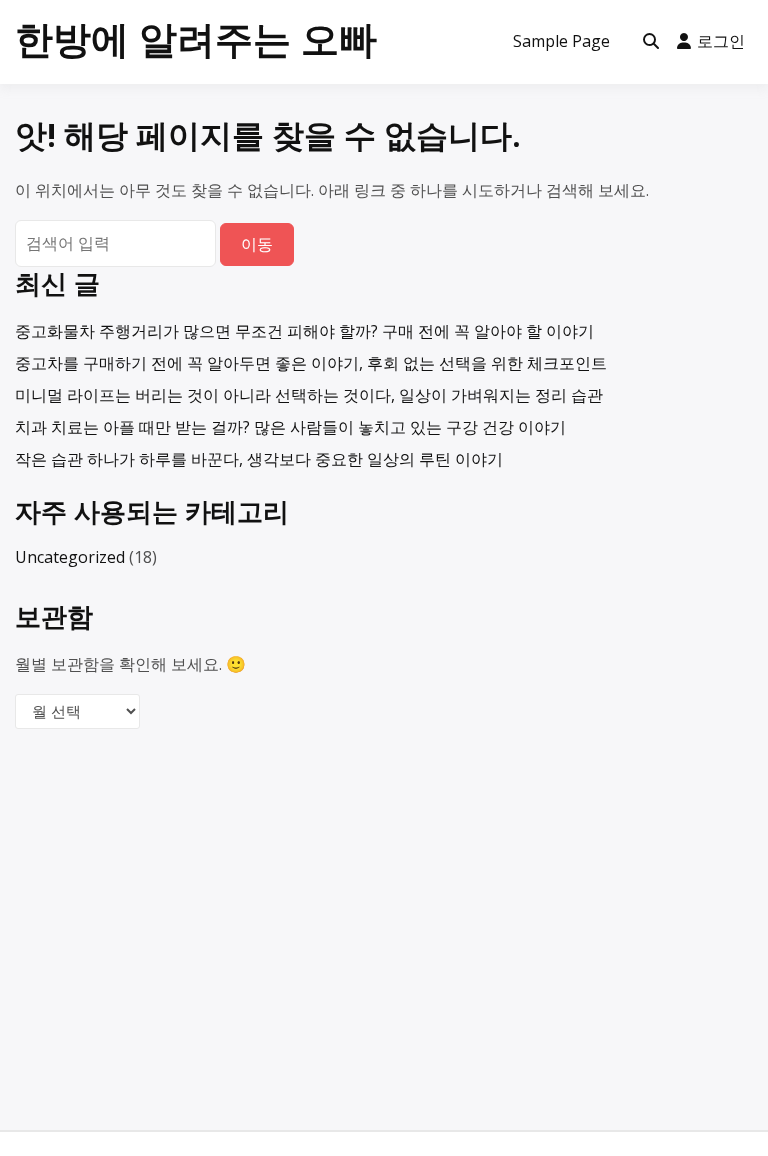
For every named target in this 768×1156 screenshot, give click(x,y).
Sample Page (561, 41)
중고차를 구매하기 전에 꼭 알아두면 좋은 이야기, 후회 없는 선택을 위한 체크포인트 (311, 363)
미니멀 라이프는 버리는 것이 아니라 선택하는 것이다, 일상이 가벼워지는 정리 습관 (309, 395)
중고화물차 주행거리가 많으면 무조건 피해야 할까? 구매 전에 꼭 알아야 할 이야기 (304, 331)
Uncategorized (70, 557)
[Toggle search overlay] (651, 42)
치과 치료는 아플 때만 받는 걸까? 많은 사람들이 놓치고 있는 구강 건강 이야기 (290, 427)
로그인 (721, 41)
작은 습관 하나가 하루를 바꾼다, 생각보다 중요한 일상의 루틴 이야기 (259, 459)
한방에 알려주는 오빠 (196, 38)
